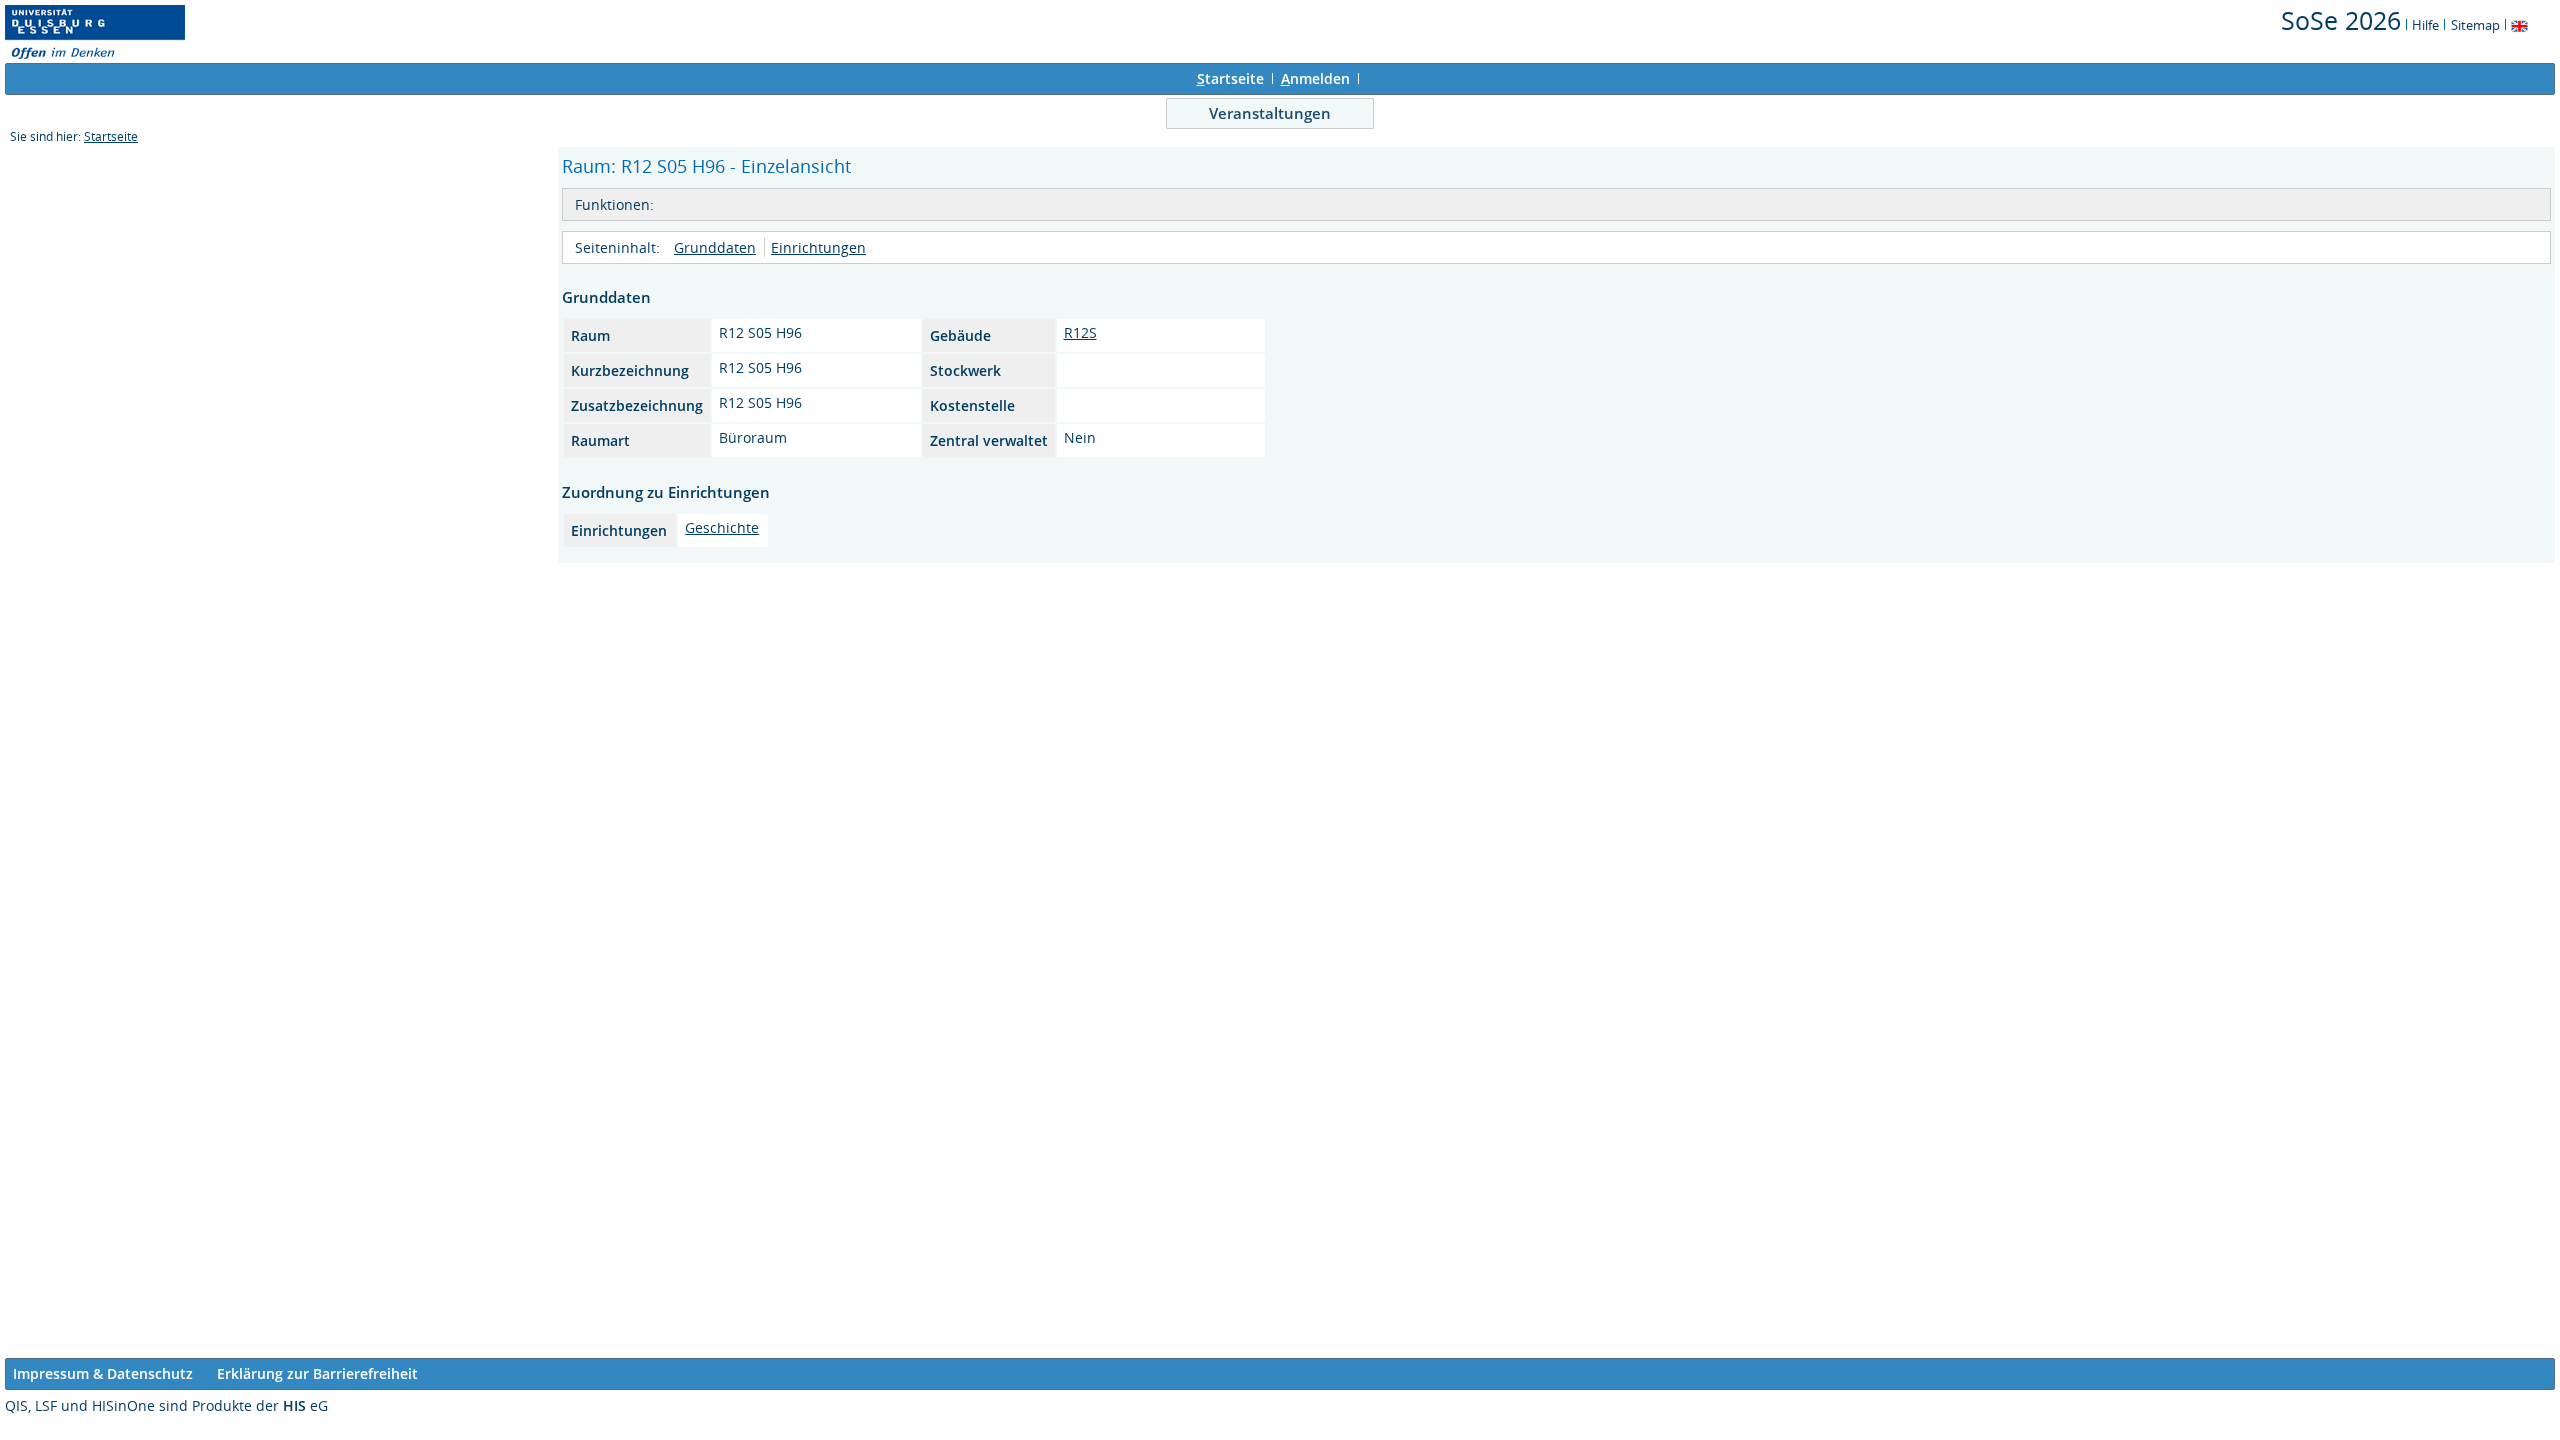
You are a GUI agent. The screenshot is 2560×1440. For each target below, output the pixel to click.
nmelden (1315, 78)
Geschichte (722, 527)
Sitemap (2475, 25)
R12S (1080, 332)
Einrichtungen (818, 247)
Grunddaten (715, 247)
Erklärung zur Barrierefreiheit (317, 1373)
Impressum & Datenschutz (103, 1373)
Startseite (111, 136)
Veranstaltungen (1270, 113)
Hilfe (2425, 25)
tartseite (1230, 78)
